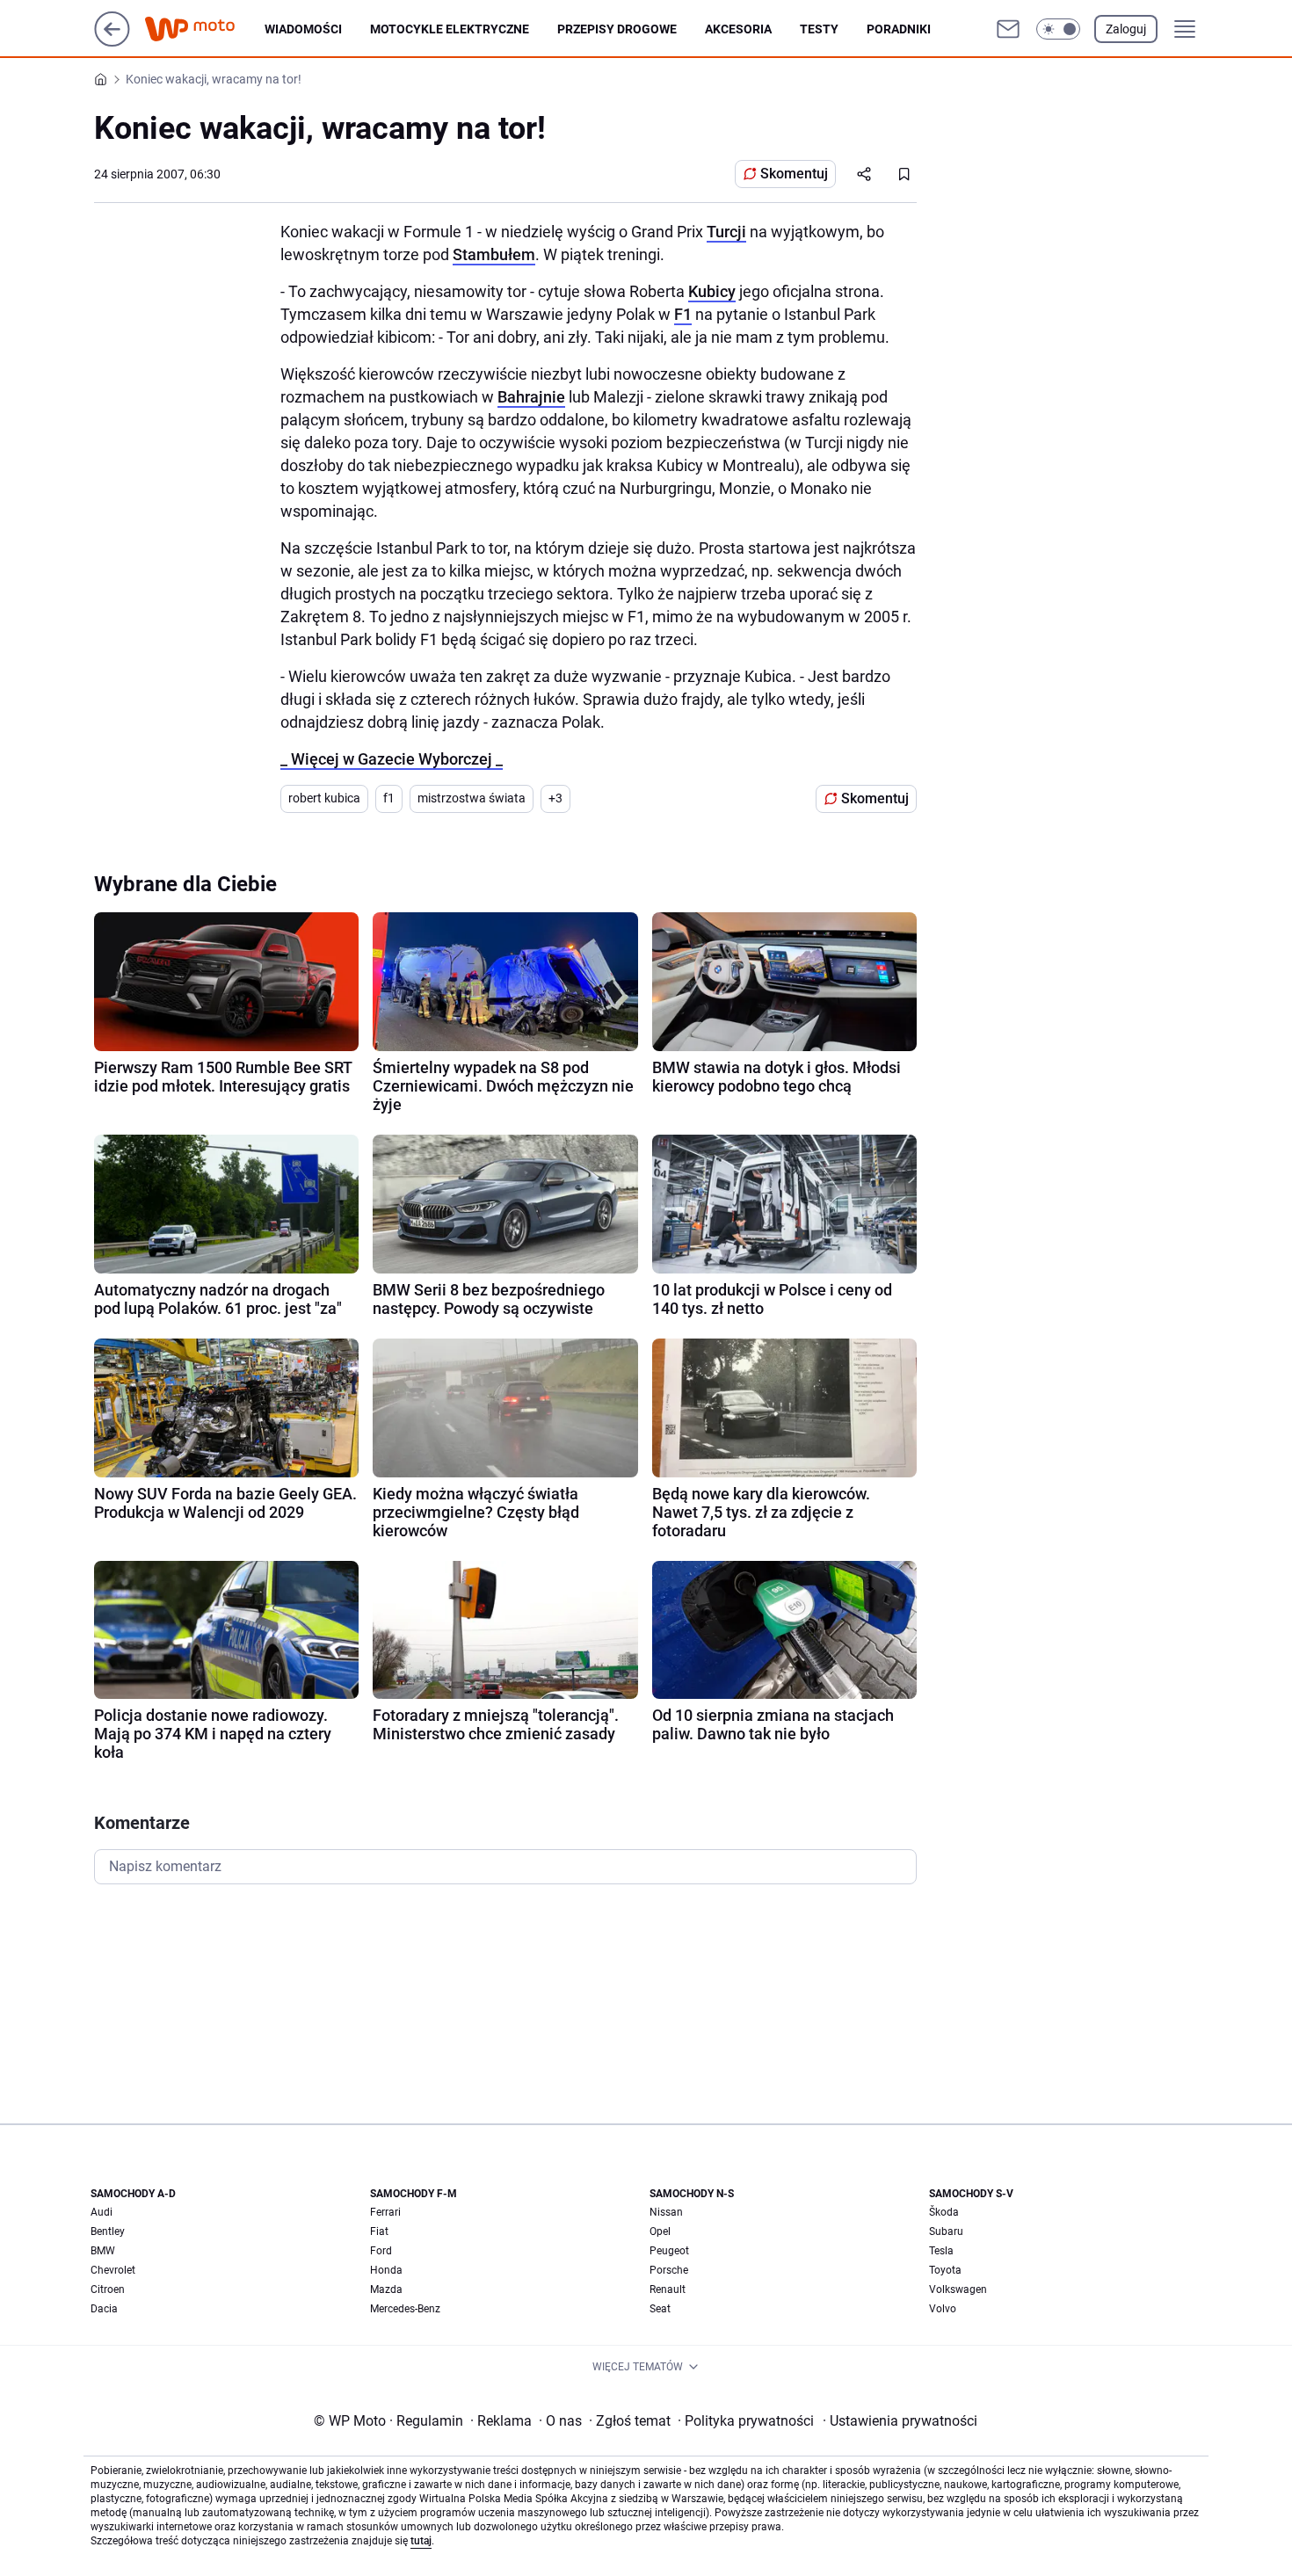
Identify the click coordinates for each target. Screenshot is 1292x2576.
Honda (386, 2270)
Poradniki (899, 29)
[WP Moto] (204, 29)
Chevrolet (113, 2270)
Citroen (108, 2289)
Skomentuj (794, 174)
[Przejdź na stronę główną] (112, 42)
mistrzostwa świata (472, 798)
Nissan (666, 2212)
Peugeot (669, 2251)
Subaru (946, 2231)
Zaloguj (1126, 29)
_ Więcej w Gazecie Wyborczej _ (392, 759)
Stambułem (494, 254)
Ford (381, 2251)
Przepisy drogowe (617, 29)
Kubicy (712, 291)
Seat (660, 2309)
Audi (102, 2212)
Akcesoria (738, 29)
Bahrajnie (531, 397)
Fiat (379, 2231)
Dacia (104, 2309)
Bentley (108, 2231)
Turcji (726, 232)
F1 (683, 314)
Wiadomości (303, 29)
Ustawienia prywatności (900, 2421)
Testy (819, 29)
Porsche (669, 2270)
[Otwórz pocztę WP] (1008, 29)
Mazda (386, 2289)
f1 (389, 798)
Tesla (941, 2251)
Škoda (944, 2212)
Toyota (945, 2270)
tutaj (421, 2541)
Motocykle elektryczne (450, 29)
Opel (660, 2231)
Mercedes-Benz (405, 2309)
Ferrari (385, 2212)
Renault (668, 2289)
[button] (1058, 29)
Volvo (943, 2309)
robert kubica (324, 798)
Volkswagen (958, 2289)
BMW (103, 2251)
